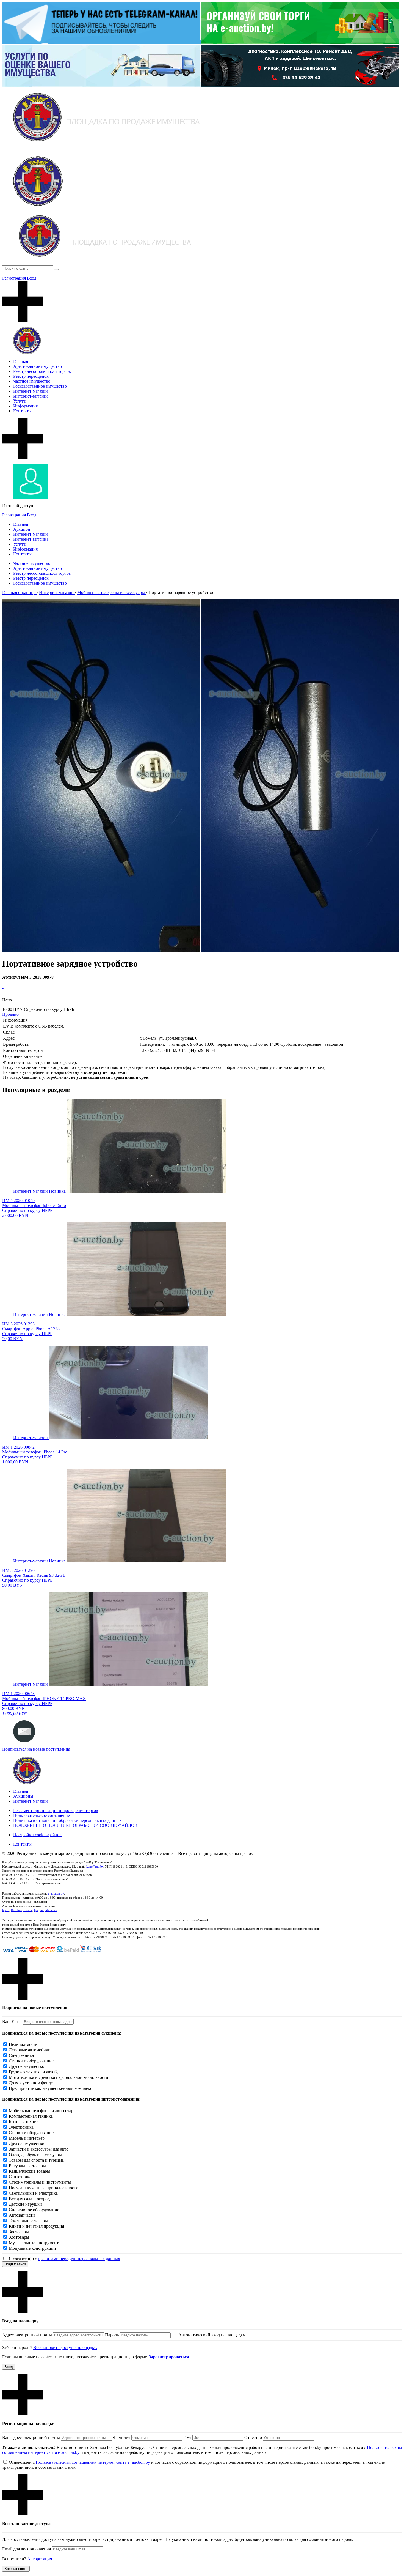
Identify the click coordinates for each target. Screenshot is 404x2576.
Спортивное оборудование (34, 2210)
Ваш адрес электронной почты (31, 2437)
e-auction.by (56, 1893)
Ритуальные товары (27, 2166)
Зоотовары (19, 2232)
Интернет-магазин (31, 391)
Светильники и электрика (33, 2193)
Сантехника (20, 2177)
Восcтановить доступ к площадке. (65, 2348)
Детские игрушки (25, 2204)
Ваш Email (12, 2021)
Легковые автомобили (30, 2050)
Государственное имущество (40, 386)
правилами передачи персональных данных (79, 2259)
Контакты (22, 411)
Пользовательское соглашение (41, 1815)
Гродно (39, 1910)
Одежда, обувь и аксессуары (35, 2155)
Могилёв (51, 1910)
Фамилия (122, 2437)
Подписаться (15, 2264)
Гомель (28, 1910)
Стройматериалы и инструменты (40, 2182)
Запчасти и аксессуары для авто (39, 2149)
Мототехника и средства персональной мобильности (59, 2077)
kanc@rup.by (95, 1866)
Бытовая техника (25, 2122)
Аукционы (23, 1796)
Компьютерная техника (31, 2116)
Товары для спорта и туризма (36, 2160)
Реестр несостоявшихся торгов (42, 371)
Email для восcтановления (27, 2549)
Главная (21, 361)
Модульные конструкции (32, 2248)
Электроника (21, 2127)
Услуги (20, 401)
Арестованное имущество (38, 366)
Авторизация (40, 2559)
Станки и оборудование (31, 2061)
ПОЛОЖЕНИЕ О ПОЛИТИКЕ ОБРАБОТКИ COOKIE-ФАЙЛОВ (75, 1825)
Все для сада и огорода (30, 2199)
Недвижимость (23, 2044)
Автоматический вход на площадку (212, 2335)
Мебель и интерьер (27, 2138)
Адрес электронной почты (27, 2335)
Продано (10, 1014)
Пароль (112, 2335)
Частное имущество (32, 381)
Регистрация (14, 278)
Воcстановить (16, 2569)
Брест (6, 1910)
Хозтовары (19, 2237)
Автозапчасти (22, 2215)
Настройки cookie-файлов (37, 1835)
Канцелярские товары (29, 2171)
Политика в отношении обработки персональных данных (67, 1820)
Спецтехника (21, 2055)
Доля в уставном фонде (31, 2083)
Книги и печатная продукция (36, 2226)
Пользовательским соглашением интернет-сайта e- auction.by (93, 2462)
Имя (187, 2437)
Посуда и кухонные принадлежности (44, 2188)
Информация (25, 406)
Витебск (16, 1910)
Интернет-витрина (31, 396)
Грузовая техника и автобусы (36, 2072)
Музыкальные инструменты (35, 2243)
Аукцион (22, 529)
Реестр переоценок (31, 376)
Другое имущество (27, 2066)
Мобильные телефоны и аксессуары (43, 2111)
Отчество (253, 2437)
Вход (32, 278)
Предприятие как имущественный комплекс (50, 2088)
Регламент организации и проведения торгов (56, 1810)
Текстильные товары (28, 2221)
